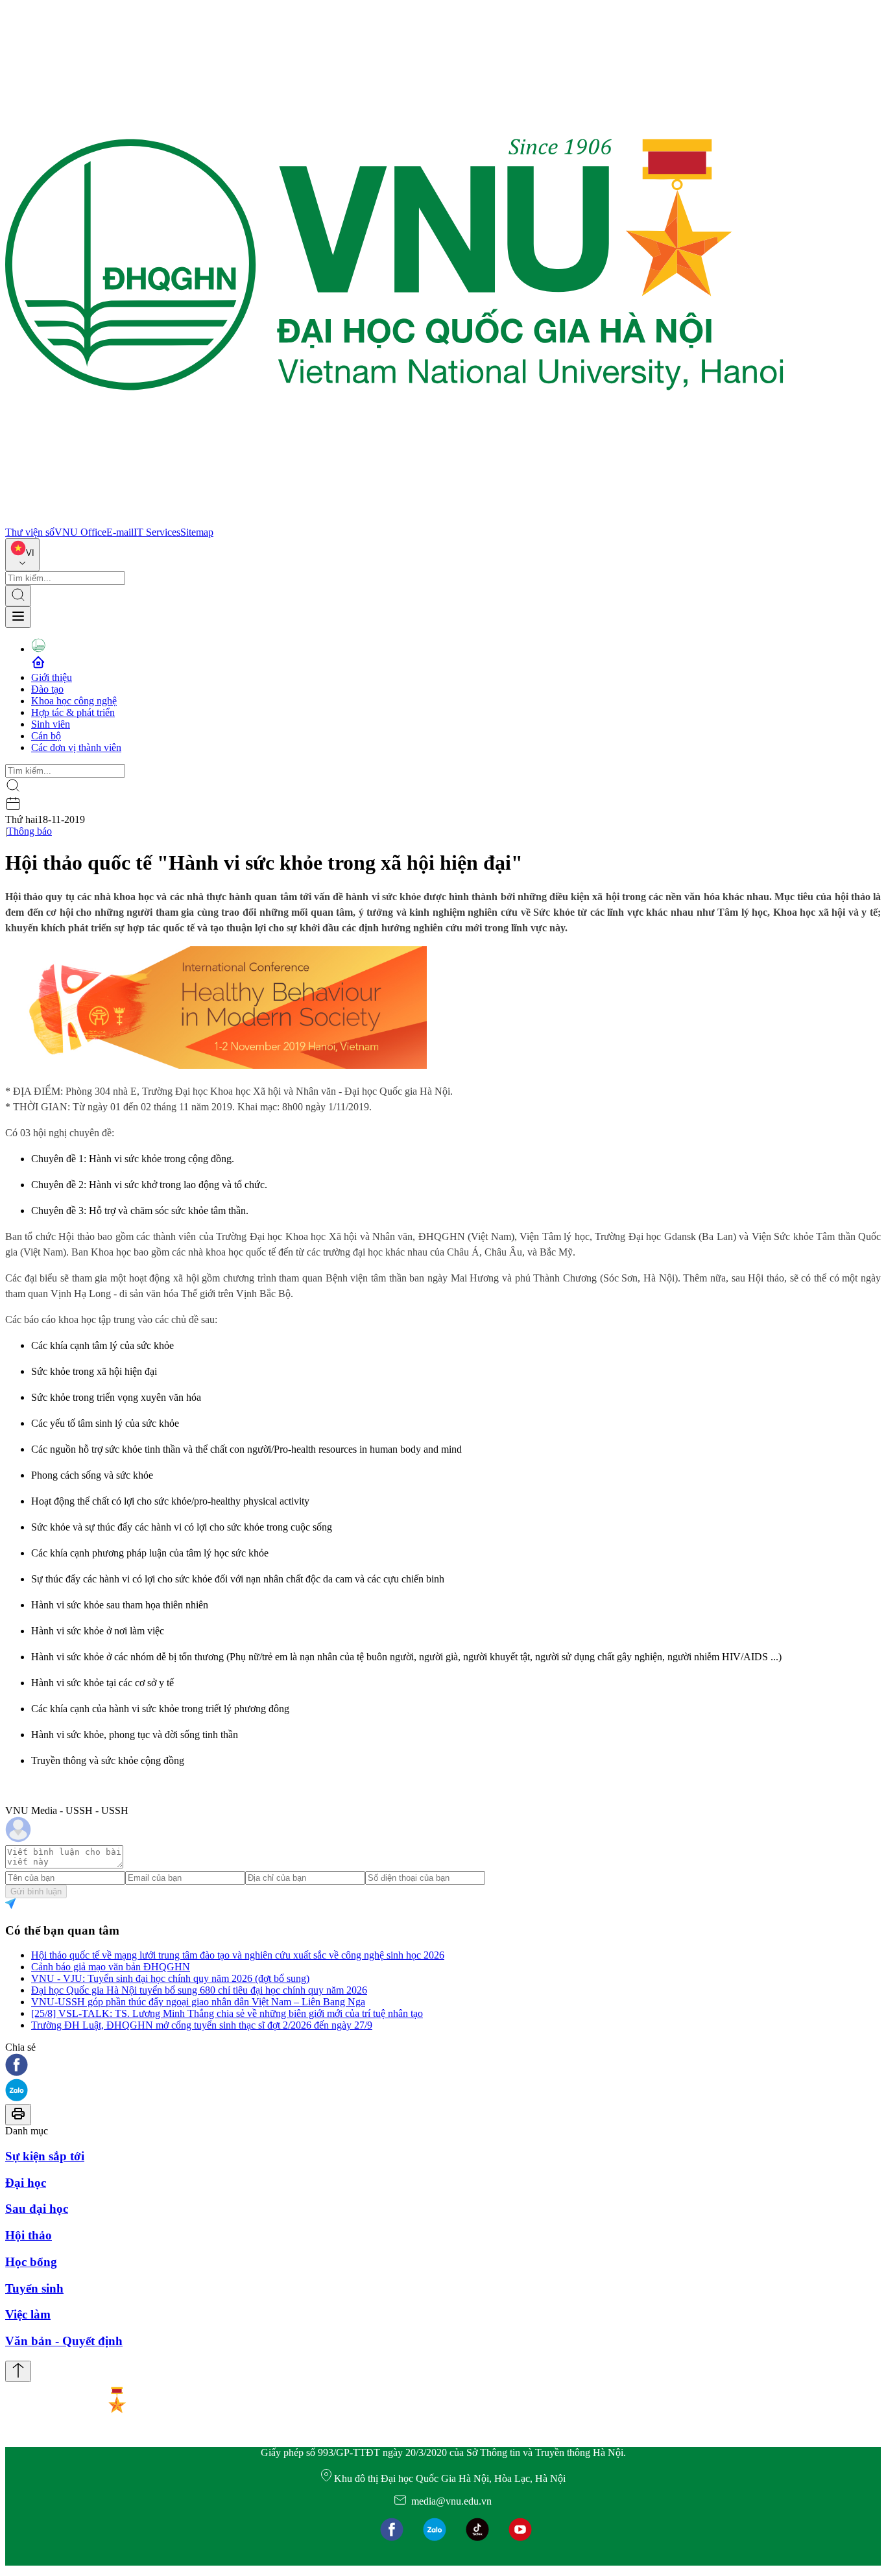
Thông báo (30, 831)
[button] (443, 2066)
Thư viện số (30, 532)
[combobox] (22, 555)
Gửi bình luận (36, 1891)
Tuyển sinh (34, 2288)
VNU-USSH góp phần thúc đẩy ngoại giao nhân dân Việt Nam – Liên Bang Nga (198, 2002)
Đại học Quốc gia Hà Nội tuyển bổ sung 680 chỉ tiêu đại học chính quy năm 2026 (199, 1990)
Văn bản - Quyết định (64, 2341)
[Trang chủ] (394, 520)
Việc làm (28, 2314)
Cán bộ (46, 736)
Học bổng (31, 2262)
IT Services (157, 532)
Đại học (26, 2183)
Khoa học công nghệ (74, 701)
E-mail (120, 532)
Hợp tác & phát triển (73, 712)
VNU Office (80, 532)
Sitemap (197, 532)
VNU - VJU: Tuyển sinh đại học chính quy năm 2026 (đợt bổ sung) (170, 1978)
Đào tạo (47, 689)
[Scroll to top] (18, 2371)
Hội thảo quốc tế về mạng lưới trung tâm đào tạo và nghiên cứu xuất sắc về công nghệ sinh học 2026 (238, 1955)
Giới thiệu (52, 677)
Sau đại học (37, 2209)
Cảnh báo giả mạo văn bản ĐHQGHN (111, 1967)
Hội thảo (29, 2235)
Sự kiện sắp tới (45, 2156)
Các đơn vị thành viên (76, 747)
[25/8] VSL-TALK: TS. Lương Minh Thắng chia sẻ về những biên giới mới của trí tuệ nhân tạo (227, 2013)
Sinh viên (51, 724)
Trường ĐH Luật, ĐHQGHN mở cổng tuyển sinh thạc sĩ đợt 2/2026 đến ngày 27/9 (202, 2025)
